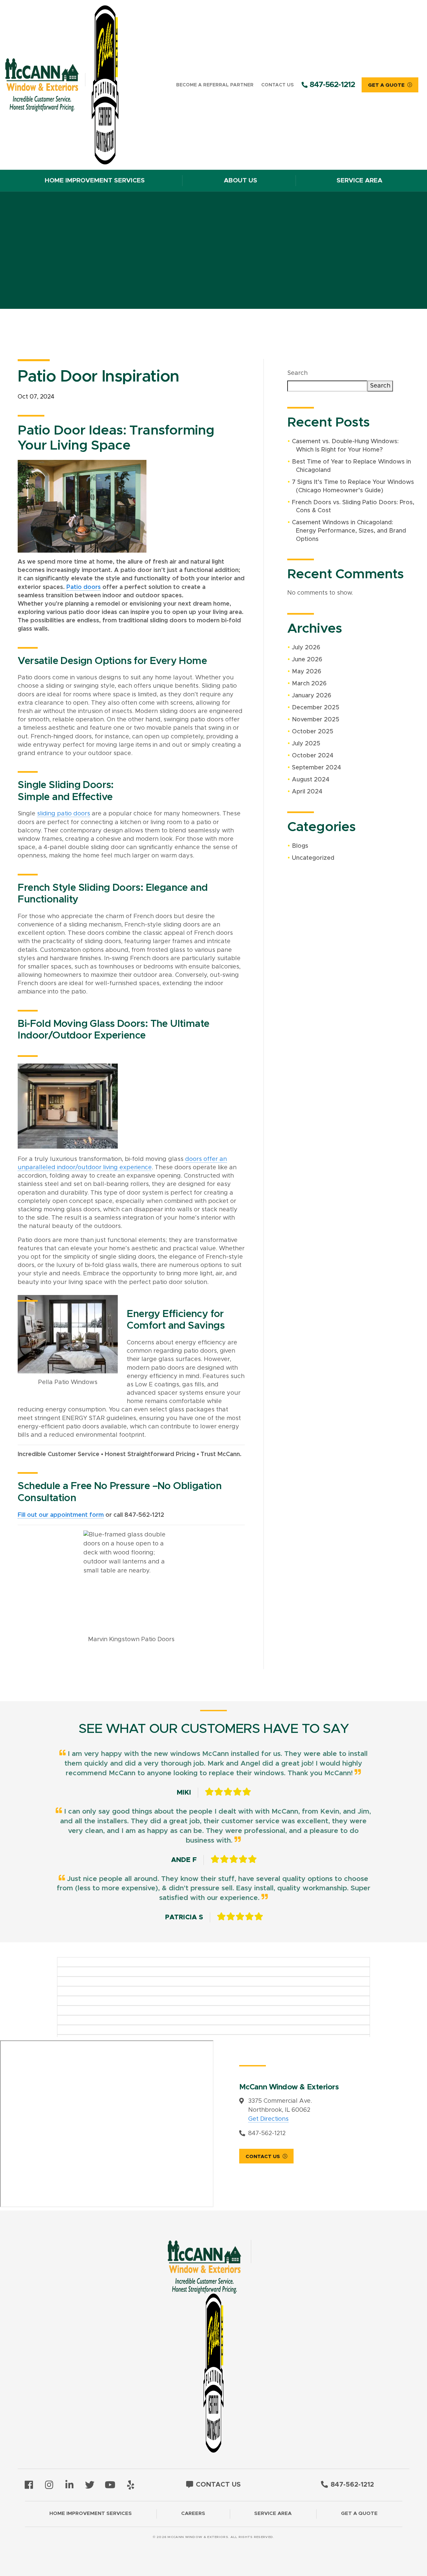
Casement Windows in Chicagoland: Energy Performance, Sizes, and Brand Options (349, 531)
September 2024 (316, 768)
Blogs (300, 846)
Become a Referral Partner (215, 85)
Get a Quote (359, 2513)
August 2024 (311, 780)
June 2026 (307, 660)
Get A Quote (386, 85)
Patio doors (84, 587)
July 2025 (306, 744)
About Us (241, 181)
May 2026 (307, 672)
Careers (193, 2513)
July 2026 (306, 648)
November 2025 (316, 720)
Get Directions (268, 2119)
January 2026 (312, 696)
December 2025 (316, 708)
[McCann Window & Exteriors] (72, 85)
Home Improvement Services (95, 181)
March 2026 (309, 684)
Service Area (359, 181)
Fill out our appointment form (61, 1515)
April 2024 (307, 792)
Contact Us (277, 85)
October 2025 (313, 732)
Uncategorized (313, 858)
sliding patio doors (64, 814)
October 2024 (313, 756)
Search (297, 373)
